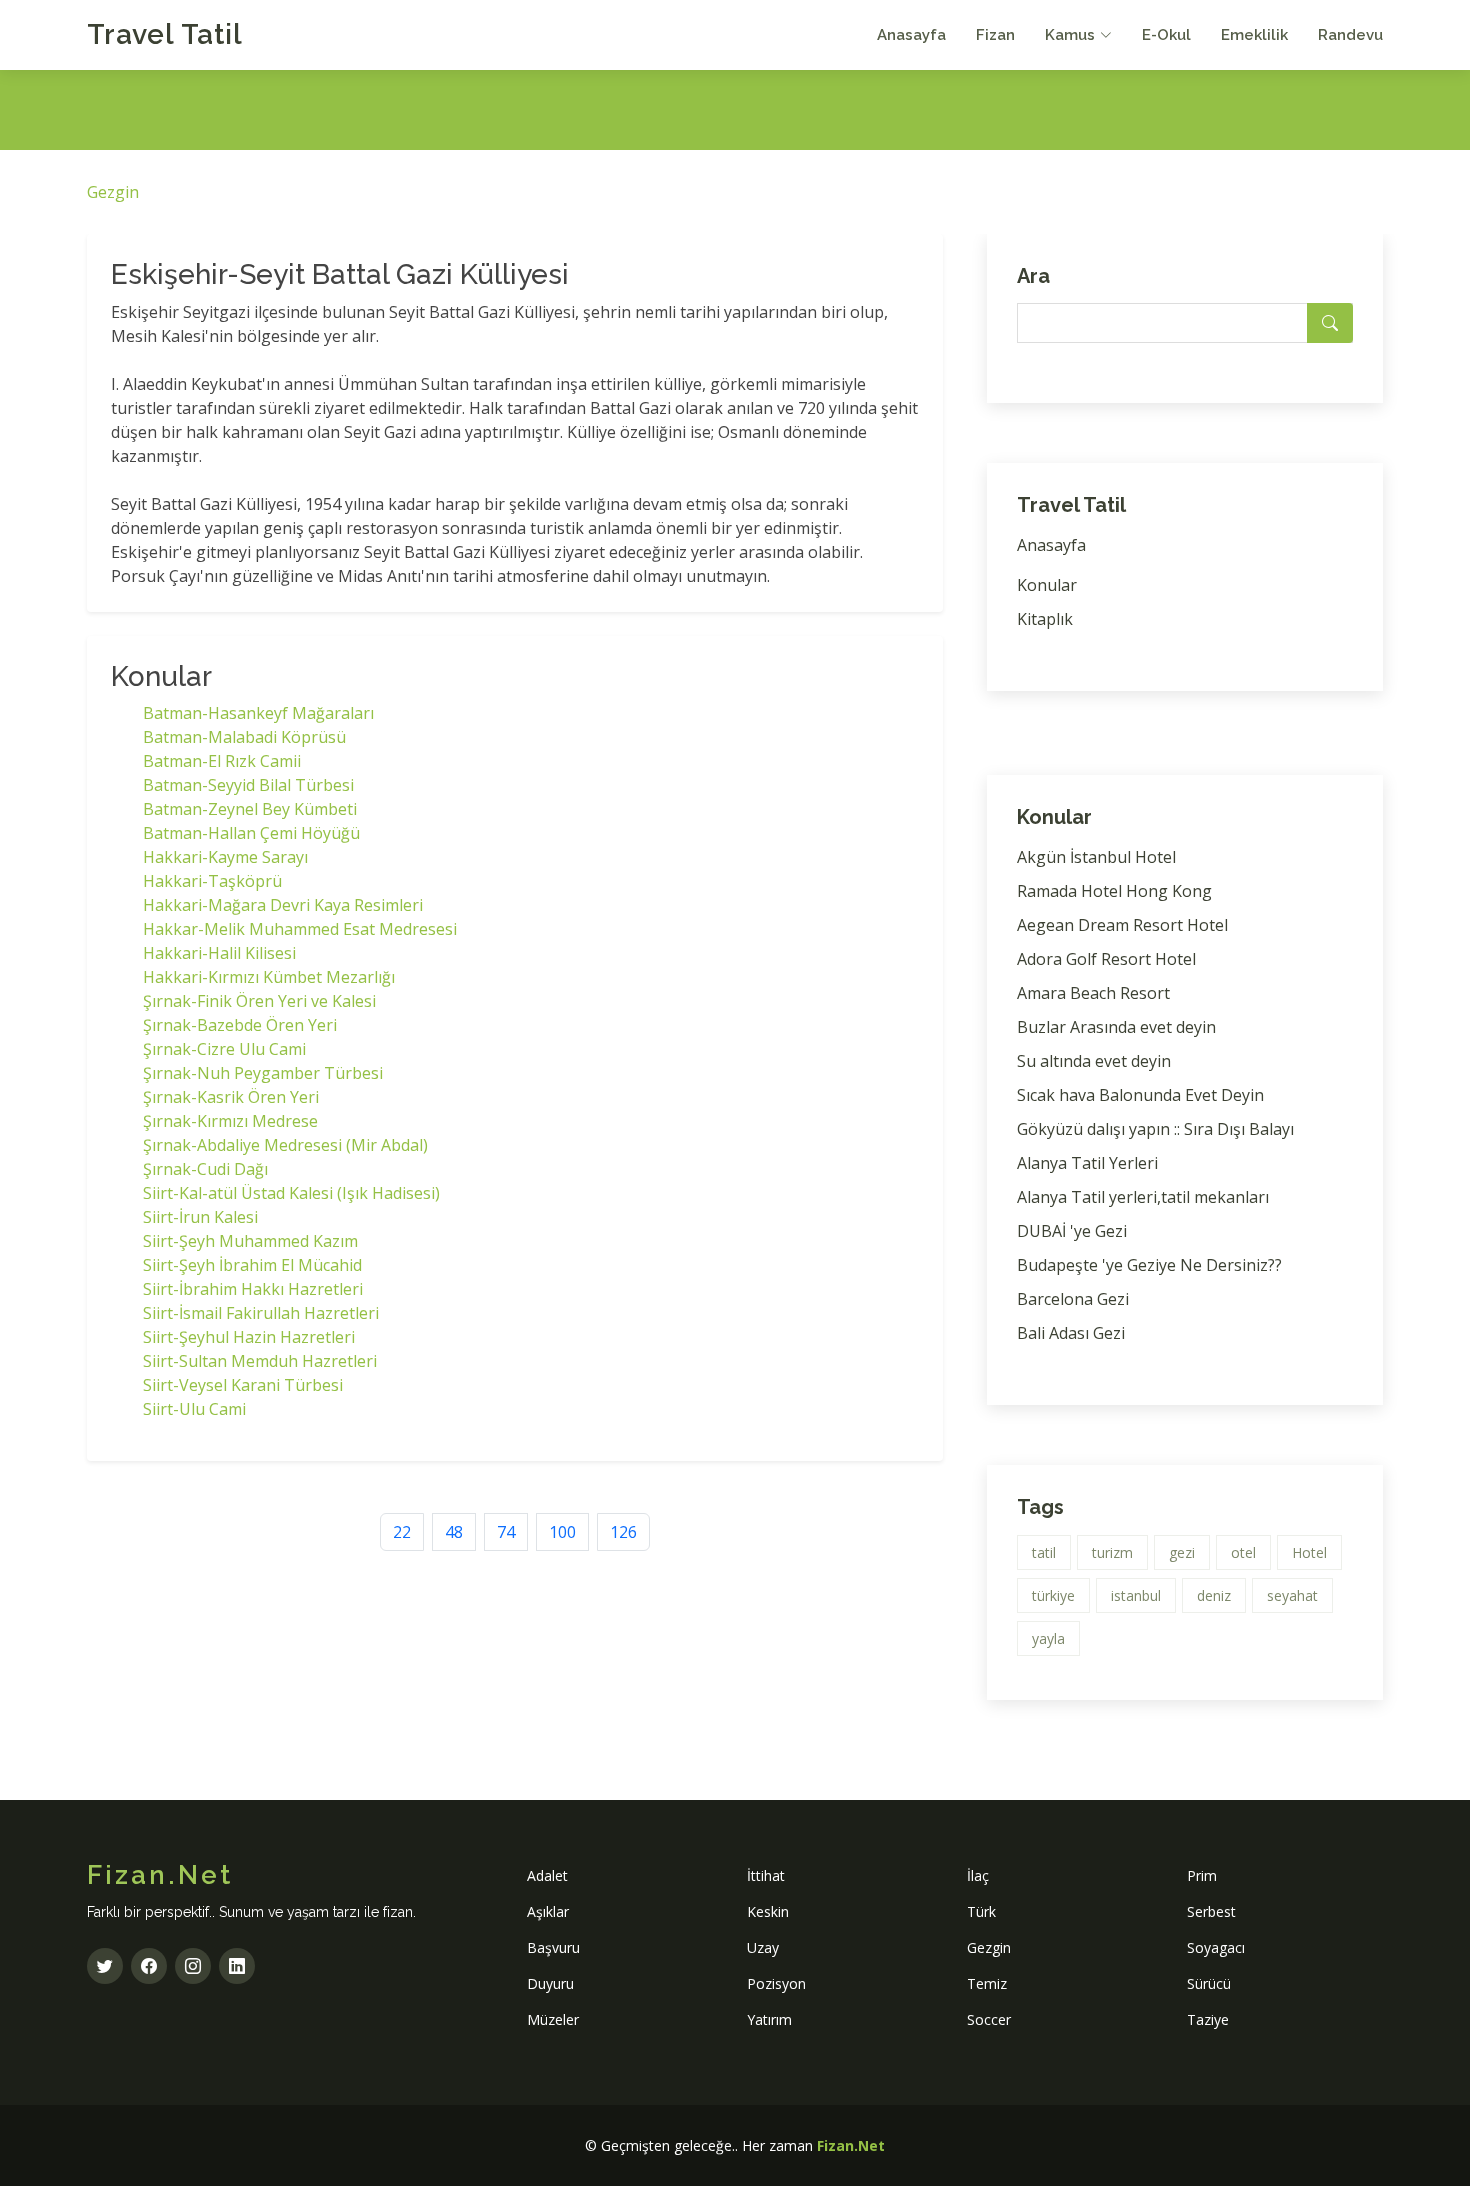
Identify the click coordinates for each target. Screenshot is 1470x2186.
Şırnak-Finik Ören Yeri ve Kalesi (259, 1001)
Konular (1047, 585)
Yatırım (769, 2019)
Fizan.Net (851, 2145)
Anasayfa (911, 35)
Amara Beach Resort (1093, 993)
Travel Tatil (165, 34)
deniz (1214, 1595)
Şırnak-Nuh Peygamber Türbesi (263, 1073)
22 (402, 1532)
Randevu (1350, 35)
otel (1243, 1552)
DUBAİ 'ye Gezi (1072, 1231)
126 (623, 1532)
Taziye (1208, 2019)
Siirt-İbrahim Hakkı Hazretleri (253, 1289)
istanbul (1136, 1595)
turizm (1112, 1552)
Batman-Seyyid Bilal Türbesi (248, 785)
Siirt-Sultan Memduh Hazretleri (260, 1361)
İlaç (978, 1875)
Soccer (989, 2019)
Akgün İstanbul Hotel (1096, 857)
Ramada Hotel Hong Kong (1114, 891)
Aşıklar (548, 1911)
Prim (1202, 1875)
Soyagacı (1216, 1947)
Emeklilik (1254, 35)
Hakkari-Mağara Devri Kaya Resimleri (283, 905)
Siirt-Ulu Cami (194, 1409)
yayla (1048, 1638)
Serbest (1211, 1911)
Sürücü (1209, 1983)
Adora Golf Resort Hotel (1106, 959)
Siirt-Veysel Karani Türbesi (243, 1385)
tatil (1044, 1552)
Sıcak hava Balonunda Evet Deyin (1140, 1095)
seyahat (1292, 1595)
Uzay (763, 1947)
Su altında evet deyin (1094, 1061)
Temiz (987, 1983)
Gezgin (113, 192)
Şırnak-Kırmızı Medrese (230, 1121)
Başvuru (553, 1947)
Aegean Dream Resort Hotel (1122, 925)
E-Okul (1166, 35)
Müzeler (553, 2019)
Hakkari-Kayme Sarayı (225, 857)
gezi (1182, 1552)
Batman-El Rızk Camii (222, 761)
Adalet (547, 1875)
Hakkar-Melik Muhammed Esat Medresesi (300, 929)
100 (562, 1532)
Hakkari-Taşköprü (212, 881)
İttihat (766, 1875)
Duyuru (550, 1983)
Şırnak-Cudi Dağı (205, 1169)
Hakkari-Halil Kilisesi (219, 953)
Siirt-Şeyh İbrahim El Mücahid (252, 1265)
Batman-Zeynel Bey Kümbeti (250, 809)
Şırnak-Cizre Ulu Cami (224, 1049)
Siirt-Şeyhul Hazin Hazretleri (249, 1337)
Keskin (768, 1911)
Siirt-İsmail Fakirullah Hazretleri (261, 1313)
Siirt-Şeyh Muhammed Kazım (250, 1241)
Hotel (1309, 1552)
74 (506, 1532)
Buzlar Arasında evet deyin (1116, 1027)
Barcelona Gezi (1073, 1299)
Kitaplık (1045, 619)
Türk (981, 1911)
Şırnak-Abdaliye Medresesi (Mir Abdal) (285, 1145)
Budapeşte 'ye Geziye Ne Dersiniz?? (1149, 1265)
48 (454, 1532)
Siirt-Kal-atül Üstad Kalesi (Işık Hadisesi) (291, 1193)
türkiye (1053, 1595)
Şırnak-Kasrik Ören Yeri (231, 1097)
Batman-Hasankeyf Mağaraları (258, 713)
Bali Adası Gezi (1071, 1333)
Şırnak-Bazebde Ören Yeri (240, 1025)
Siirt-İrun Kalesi (200, 1217)
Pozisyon (776, 1983)
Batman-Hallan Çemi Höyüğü (251, 833)
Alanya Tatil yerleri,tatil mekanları (1143, 1197)
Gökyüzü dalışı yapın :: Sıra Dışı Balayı (1155, 1129)
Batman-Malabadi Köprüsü (244, 737)
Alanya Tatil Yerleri (1087, 1163)
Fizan (995, 35)
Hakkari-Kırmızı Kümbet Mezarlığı (269, 977)
